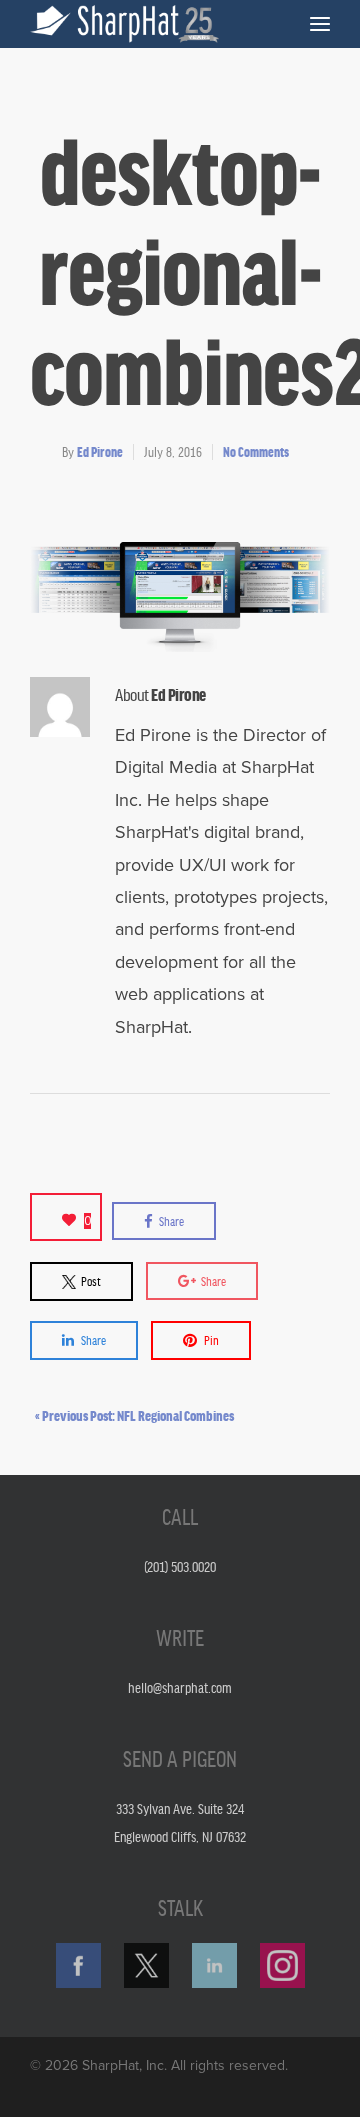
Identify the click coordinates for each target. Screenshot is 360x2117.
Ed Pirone (100, 451)
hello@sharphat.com (180, 1687)
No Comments (256, 451)
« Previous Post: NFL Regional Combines (134, 1415)
